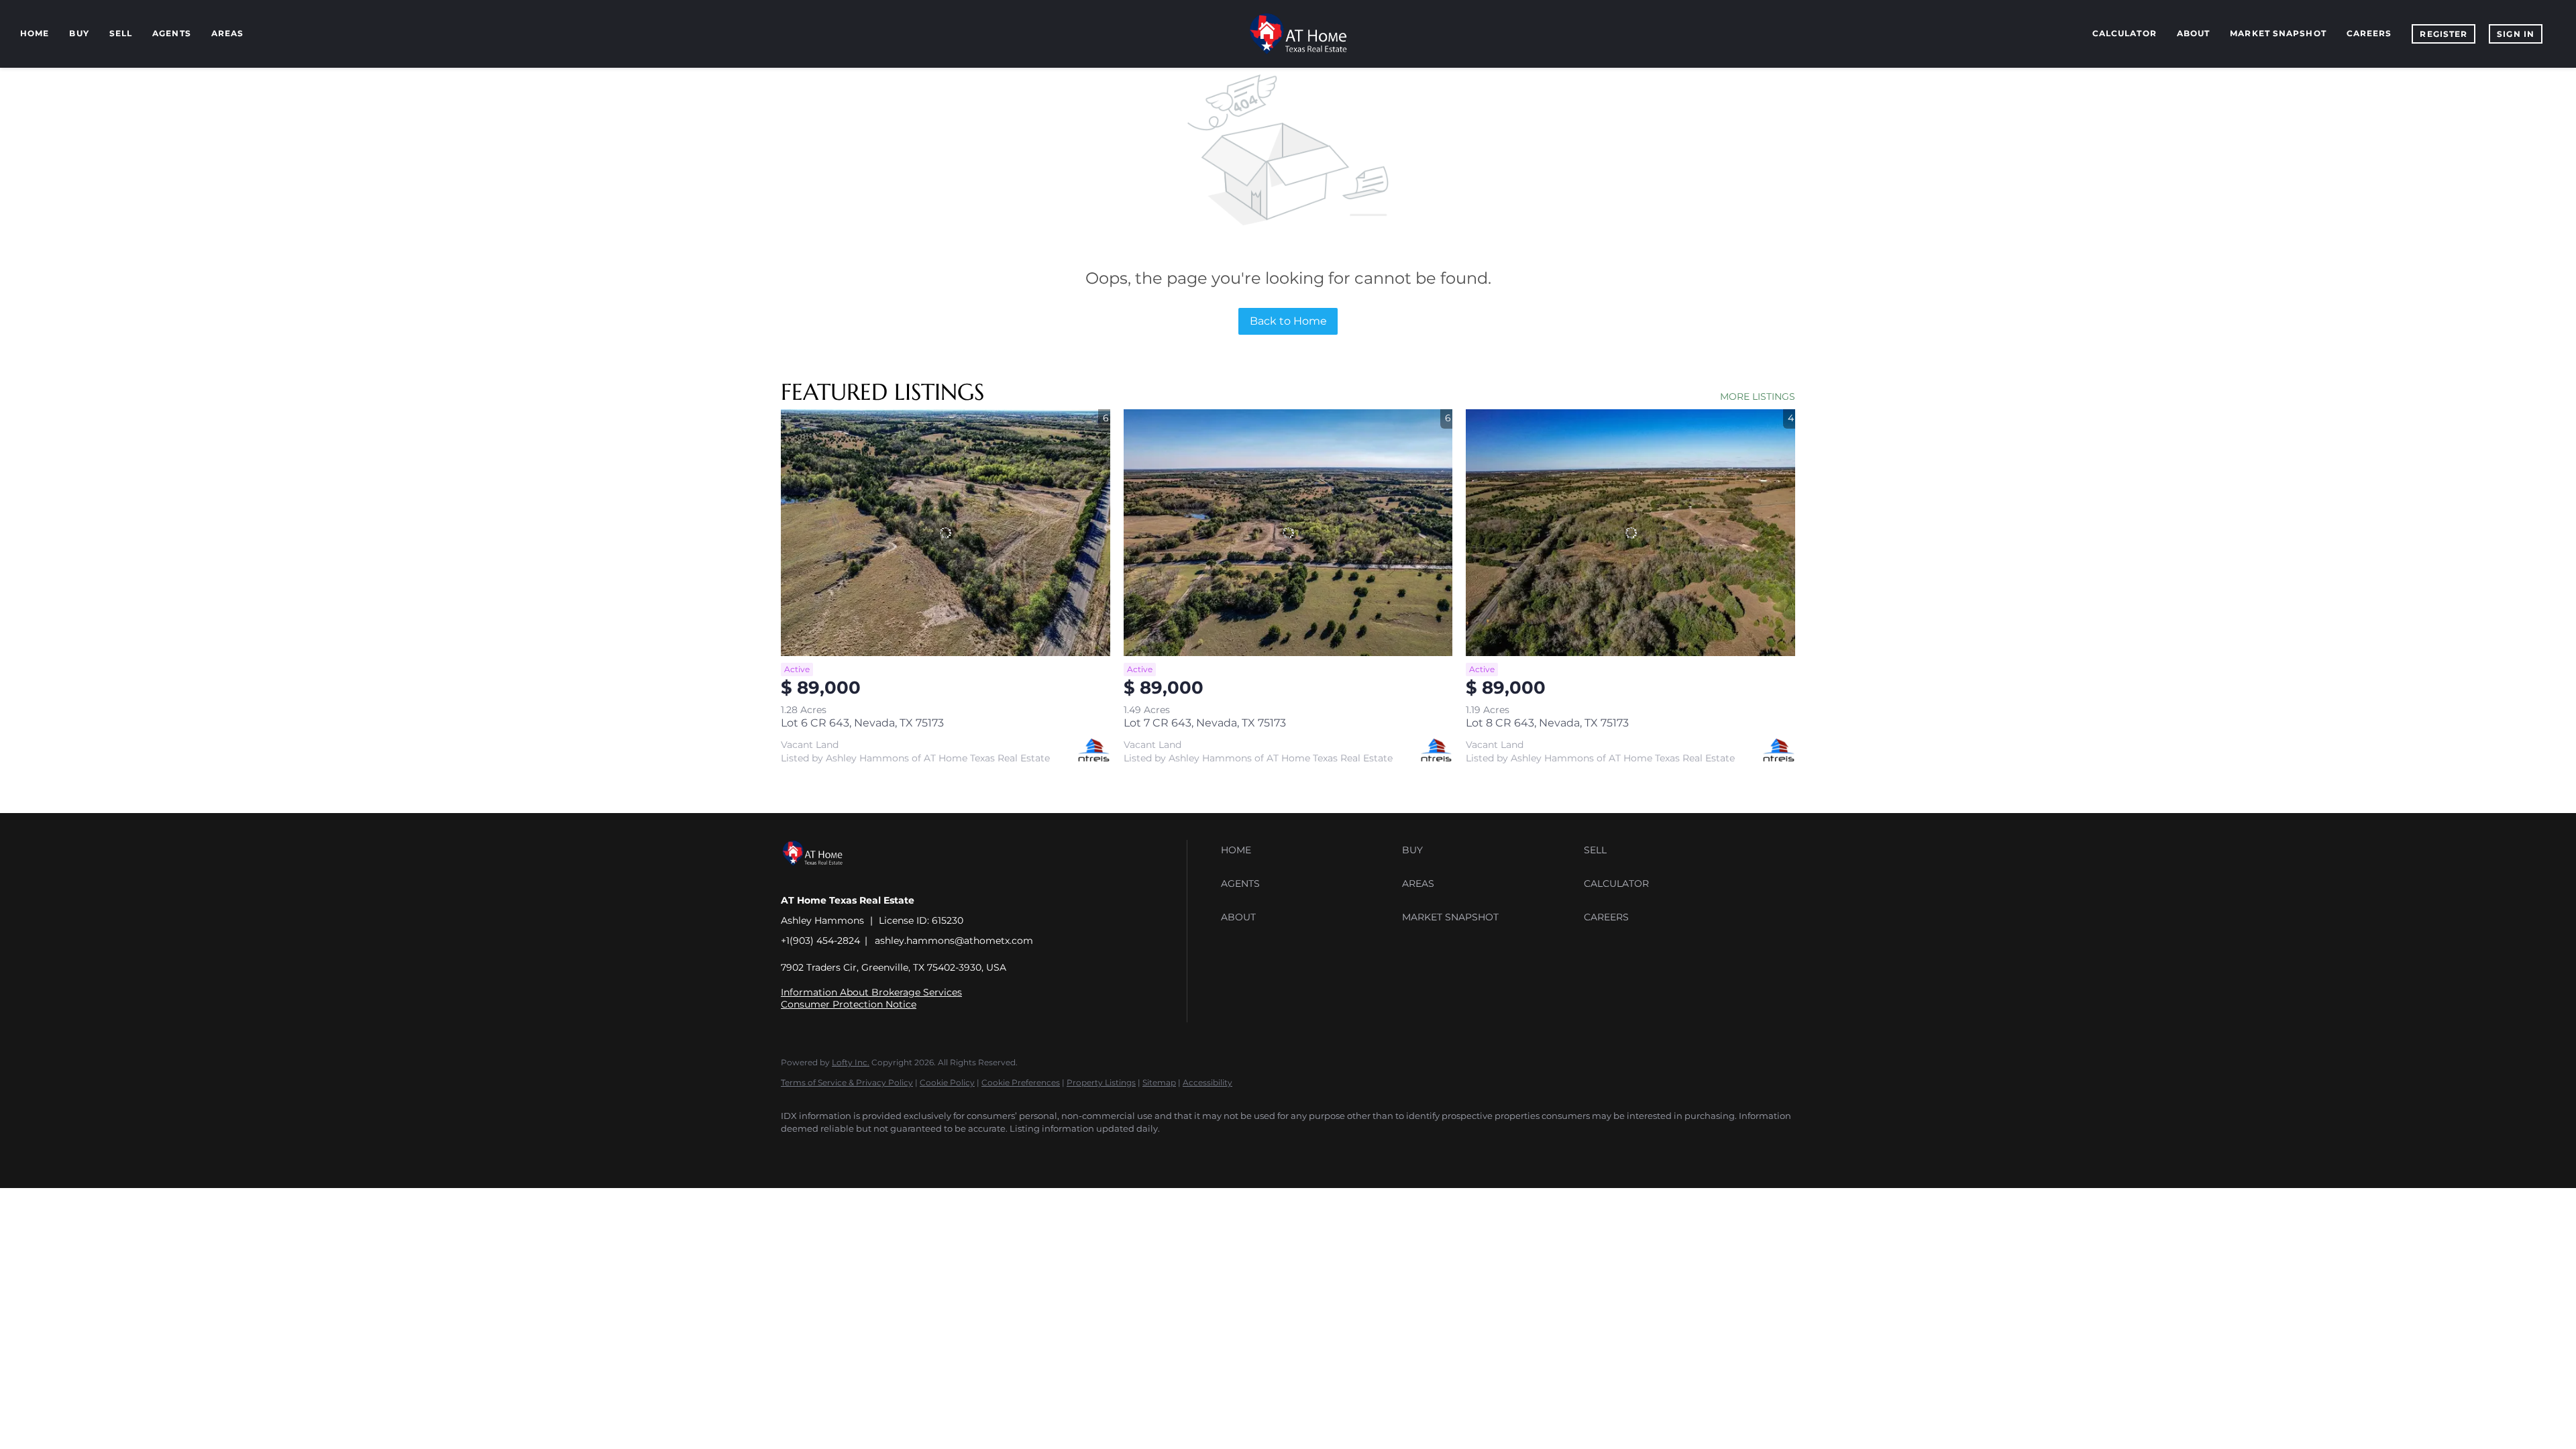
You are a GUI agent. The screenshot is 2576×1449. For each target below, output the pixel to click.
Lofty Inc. (851, 1062)
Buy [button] (79, 33)
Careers (2369, 33)
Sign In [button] (2516, 34)
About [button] (2194, 33)
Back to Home (1288, 321)
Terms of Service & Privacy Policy (847, 1082)
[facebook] (797, 1152)
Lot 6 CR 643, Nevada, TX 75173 (862, 723)
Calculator (2125, 33)
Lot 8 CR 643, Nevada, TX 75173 (1547, 723)
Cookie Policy (947, 1082)
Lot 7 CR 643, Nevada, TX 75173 (1205, 723)
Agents (172, 33)
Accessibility (1207, 1082)
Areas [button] (228, 33)
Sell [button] (121, 33)
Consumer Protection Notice (849, 1004)
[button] (1308, 850)
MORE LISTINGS (1758, 396)
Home (35, 33)
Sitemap (1159, 1082)
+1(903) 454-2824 (820, 941)
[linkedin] (836, 1152)
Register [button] (2444, 34)
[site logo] (823, 877)
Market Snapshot (2278, 33)
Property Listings (1101, 1082)
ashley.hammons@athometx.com (954, 941)
